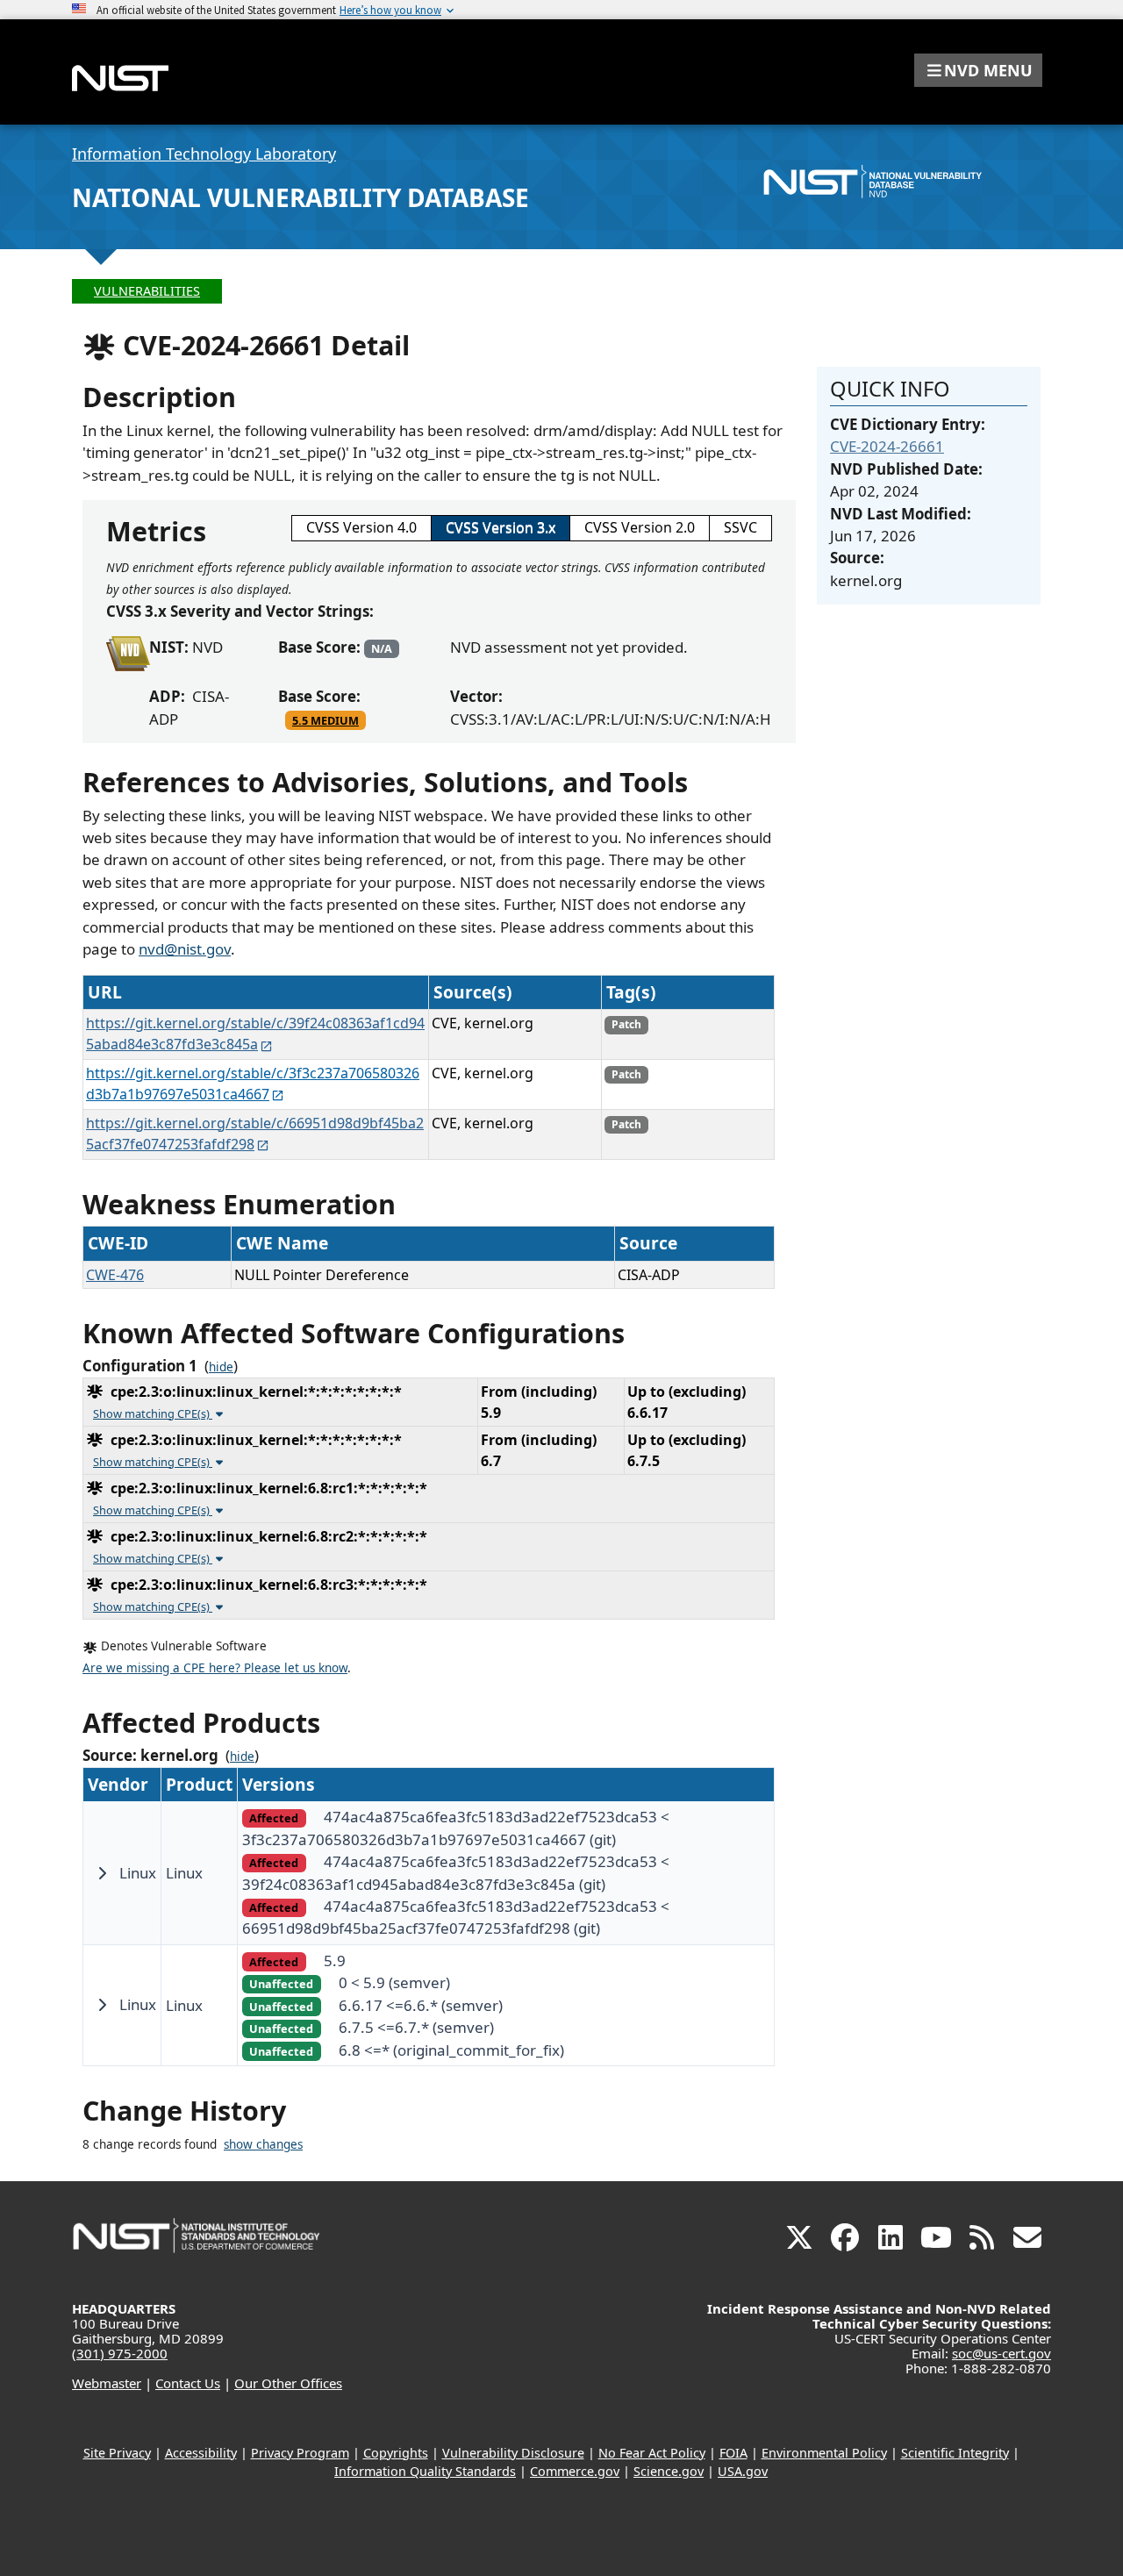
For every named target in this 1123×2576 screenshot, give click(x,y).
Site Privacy (117, 2453)
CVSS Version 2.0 (640, 527)
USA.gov (743, 2471)
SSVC (740, 527)
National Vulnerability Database (300, 197)
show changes (263, 2144)
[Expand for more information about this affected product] (102, 1873)
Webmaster (107, 2383)
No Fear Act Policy (652, 2453)
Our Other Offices (288, 2383)
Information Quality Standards (425, 2471)
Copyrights (396, 2453)
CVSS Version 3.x (501, 527)
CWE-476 (115, 1275)
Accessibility (201, 2453)
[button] (978, 70)
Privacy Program (300, 2453)
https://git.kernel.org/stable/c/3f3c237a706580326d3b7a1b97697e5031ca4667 (253, 1084)
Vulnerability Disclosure (513, 2453)
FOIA (733, 2453)
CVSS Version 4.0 (361, 527)
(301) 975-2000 (120, 2353)
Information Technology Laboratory (204, 154)
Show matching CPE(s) (153, 1413)
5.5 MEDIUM (325, 720)
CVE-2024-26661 (887, 446)
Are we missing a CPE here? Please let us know (215, 1668)
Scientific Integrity (955, 2453)
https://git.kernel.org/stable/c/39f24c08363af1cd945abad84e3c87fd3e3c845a (255, 1034)
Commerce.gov (575, 2471)
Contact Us (188, 2383)
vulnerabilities (147, 291)
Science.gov (669, 2471)
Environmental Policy (824, 2453)
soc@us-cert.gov (1001, 2353)
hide (221, 1367)
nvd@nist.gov (185, 949)
